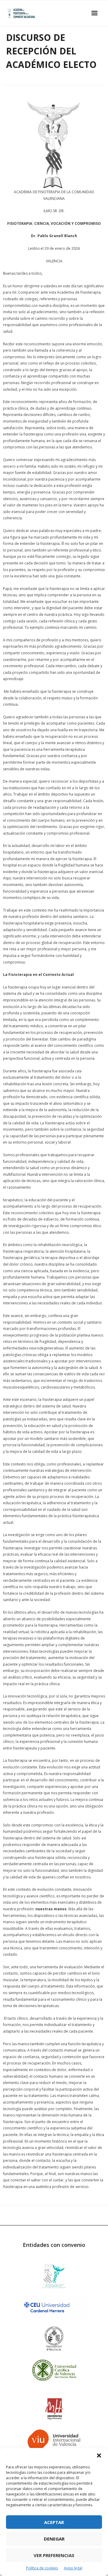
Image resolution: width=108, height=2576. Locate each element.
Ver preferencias (54, 2555)
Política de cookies (42, 2568)
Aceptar (54, 2522)
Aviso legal (73, 2568)
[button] (99, 2455)
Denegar (54, 2539)
